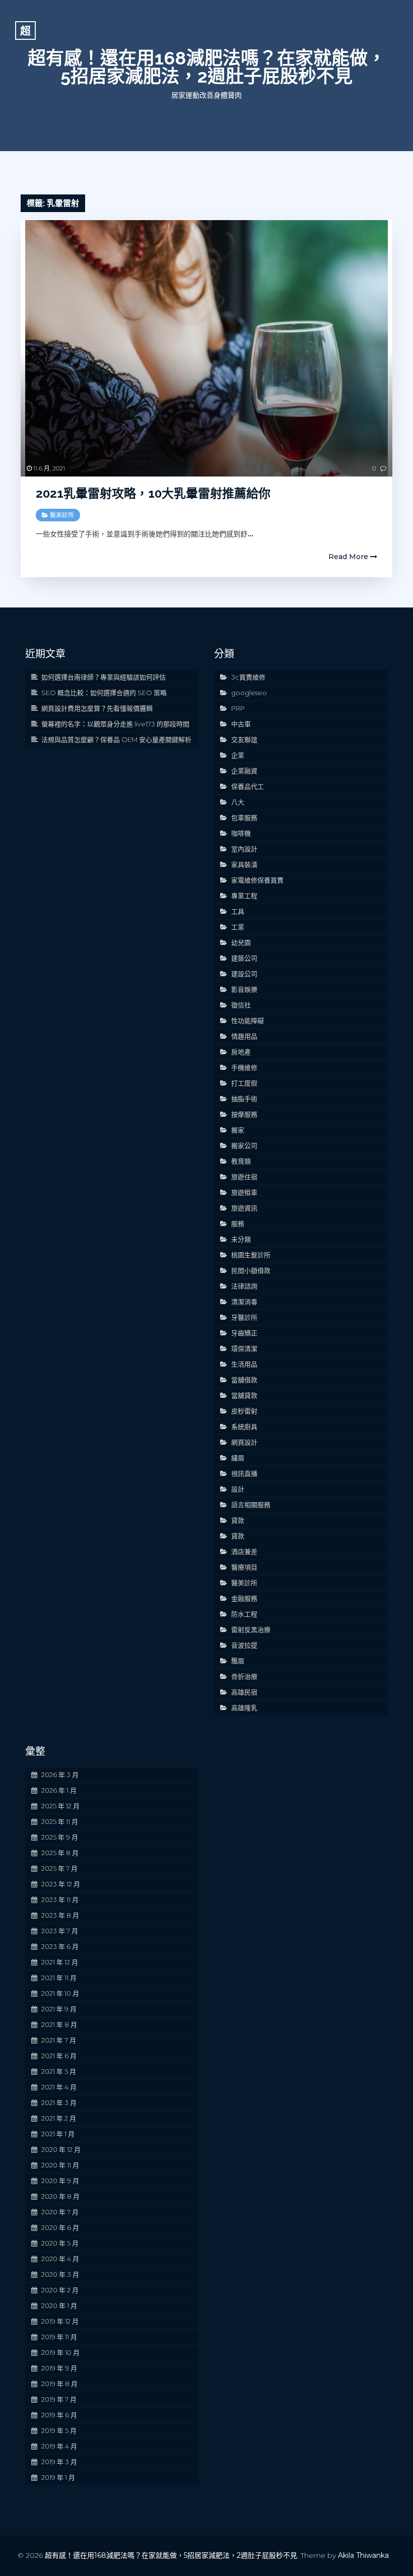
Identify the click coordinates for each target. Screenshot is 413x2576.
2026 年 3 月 (60, 1775)
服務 (238, 1224)
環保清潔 (244, 1348)
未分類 (241, 1239)
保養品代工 (248, 786)
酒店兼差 (244, 1551)
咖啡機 (241, 833)
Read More (349, 557)
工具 (238, 911)
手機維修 (244, 1067)
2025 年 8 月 (60, 1853)
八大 (238, 802)
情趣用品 (244, 1036)
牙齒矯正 (244, 1333)
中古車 (241, 724)
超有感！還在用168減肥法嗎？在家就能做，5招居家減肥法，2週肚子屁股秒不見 (207, 67)
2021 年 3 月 (59, 2103)
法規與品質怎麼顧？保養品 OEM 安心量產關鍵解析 (116, 739)
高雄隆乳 (244, 1708)
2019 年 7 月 (59, 2399)
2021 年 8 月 (59, 2024)
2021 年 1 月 (58, 2134)
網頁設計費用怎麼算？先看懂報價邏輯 (97, 708)
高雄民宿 (244, 1692)
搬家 (238, 1130)
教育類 (241, 1161)
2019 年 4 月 (59, 2446)
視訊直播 (244, 1473)
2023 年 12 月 (61, 1884)
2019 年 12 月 (60, 2321)
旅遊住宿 (244, 1177)
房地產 (241, 1052)
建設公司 (244, 974)
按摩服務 (244, 1114)
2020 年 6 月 (60, 2227)
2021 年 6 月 (59, 2056)
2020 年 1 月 (59, 2306)
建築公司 (244, 958)
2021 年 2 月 (59, 2118)
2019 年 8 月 (59, 2384)
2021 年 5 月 (59, 2071)
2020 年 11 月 (60, 2165)
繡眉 (238, 1458)
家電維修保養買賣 (257, 880)
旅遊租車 (244, 1192)
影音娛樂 (244, 989)
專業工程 (244, 896)
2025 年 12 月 (60, 1806)
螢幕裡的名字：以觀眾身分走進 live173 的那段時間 (115, 724)
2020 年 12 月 (61, 2149)
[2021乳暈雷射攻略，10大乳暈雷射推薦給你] (206, 348)
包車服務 (244, 818)
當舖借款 (244, 1380)
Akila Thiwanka (363, 2555)
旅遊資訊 (244, 1208)
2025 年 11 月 (60, 1821)
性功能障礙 (248, 1021)
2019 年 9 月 (59, 2368)
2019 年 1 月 (58, 2477)
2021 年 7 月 (59, 2040)
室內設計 (244, 849)
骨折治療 (244, 1676)
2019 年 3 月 (59, 2462)
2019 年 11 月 (59, 2337)
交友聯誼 (244, 739)
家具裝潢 (244, 864)
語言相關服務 (251, 1505)
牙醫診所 (244, 1317)
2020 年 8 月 (60, 2196)
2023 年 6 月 (60, 1946)
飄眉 (238, 1661)
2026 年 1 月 (59, 1790)
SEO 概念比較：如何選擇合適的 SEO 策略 (104, 693)
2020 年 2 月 (60, 2290)
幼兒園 (241, 942)
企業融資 (244, 771)
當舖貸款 (244, 1395)
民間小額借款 (251, 1270)
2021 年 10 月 (60, 1993)
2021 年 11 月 (59, 1978)
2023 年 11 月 (60, 1900)
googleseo (249, 693)
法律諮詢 (244, 1286)
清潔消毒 (244, 1302)
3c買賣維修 (248, 677)
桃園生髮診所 (251, 1255)
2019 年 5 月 (59, 2430)
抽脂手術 (244, 1099)
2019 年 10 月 (60, 2352)
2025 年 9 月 (60, 1837)
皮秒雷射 (244, 1411)
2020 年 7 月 (60, 2212)
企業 (238, 755)
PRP (238, 708)
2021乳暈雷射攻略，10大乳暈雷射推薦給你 (153, 493)
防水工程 (244, 1614)
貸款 (238, 1520)
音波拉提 (244, 1645)
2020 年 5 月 (60, 2243)
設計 (238, 1489)
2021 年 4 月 (59, 2087)
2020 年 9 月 (60, 2181)
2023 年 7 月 (60, 1931)
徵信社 (241, 1005)
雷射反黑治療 (251, 1630)
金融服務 (244, 1598)
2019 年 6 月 (59, 2415)
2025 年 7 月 (59, 1868)
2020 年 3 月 (60, 2274)
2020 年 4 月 (60, 2259)
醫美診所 (62, 515)
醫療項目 (244, 1567)
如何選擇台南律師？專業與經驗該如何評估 (104, 677)
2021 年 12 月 (60, 1962)
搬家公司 (244, 1145)
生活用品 (244, 1364)
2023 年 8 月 (60, 1915)
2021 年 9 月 (59, 2009)
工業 (238, 927)
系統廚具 (244, 1427)
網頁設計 (244, 1442)
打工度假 (244, 1083)
